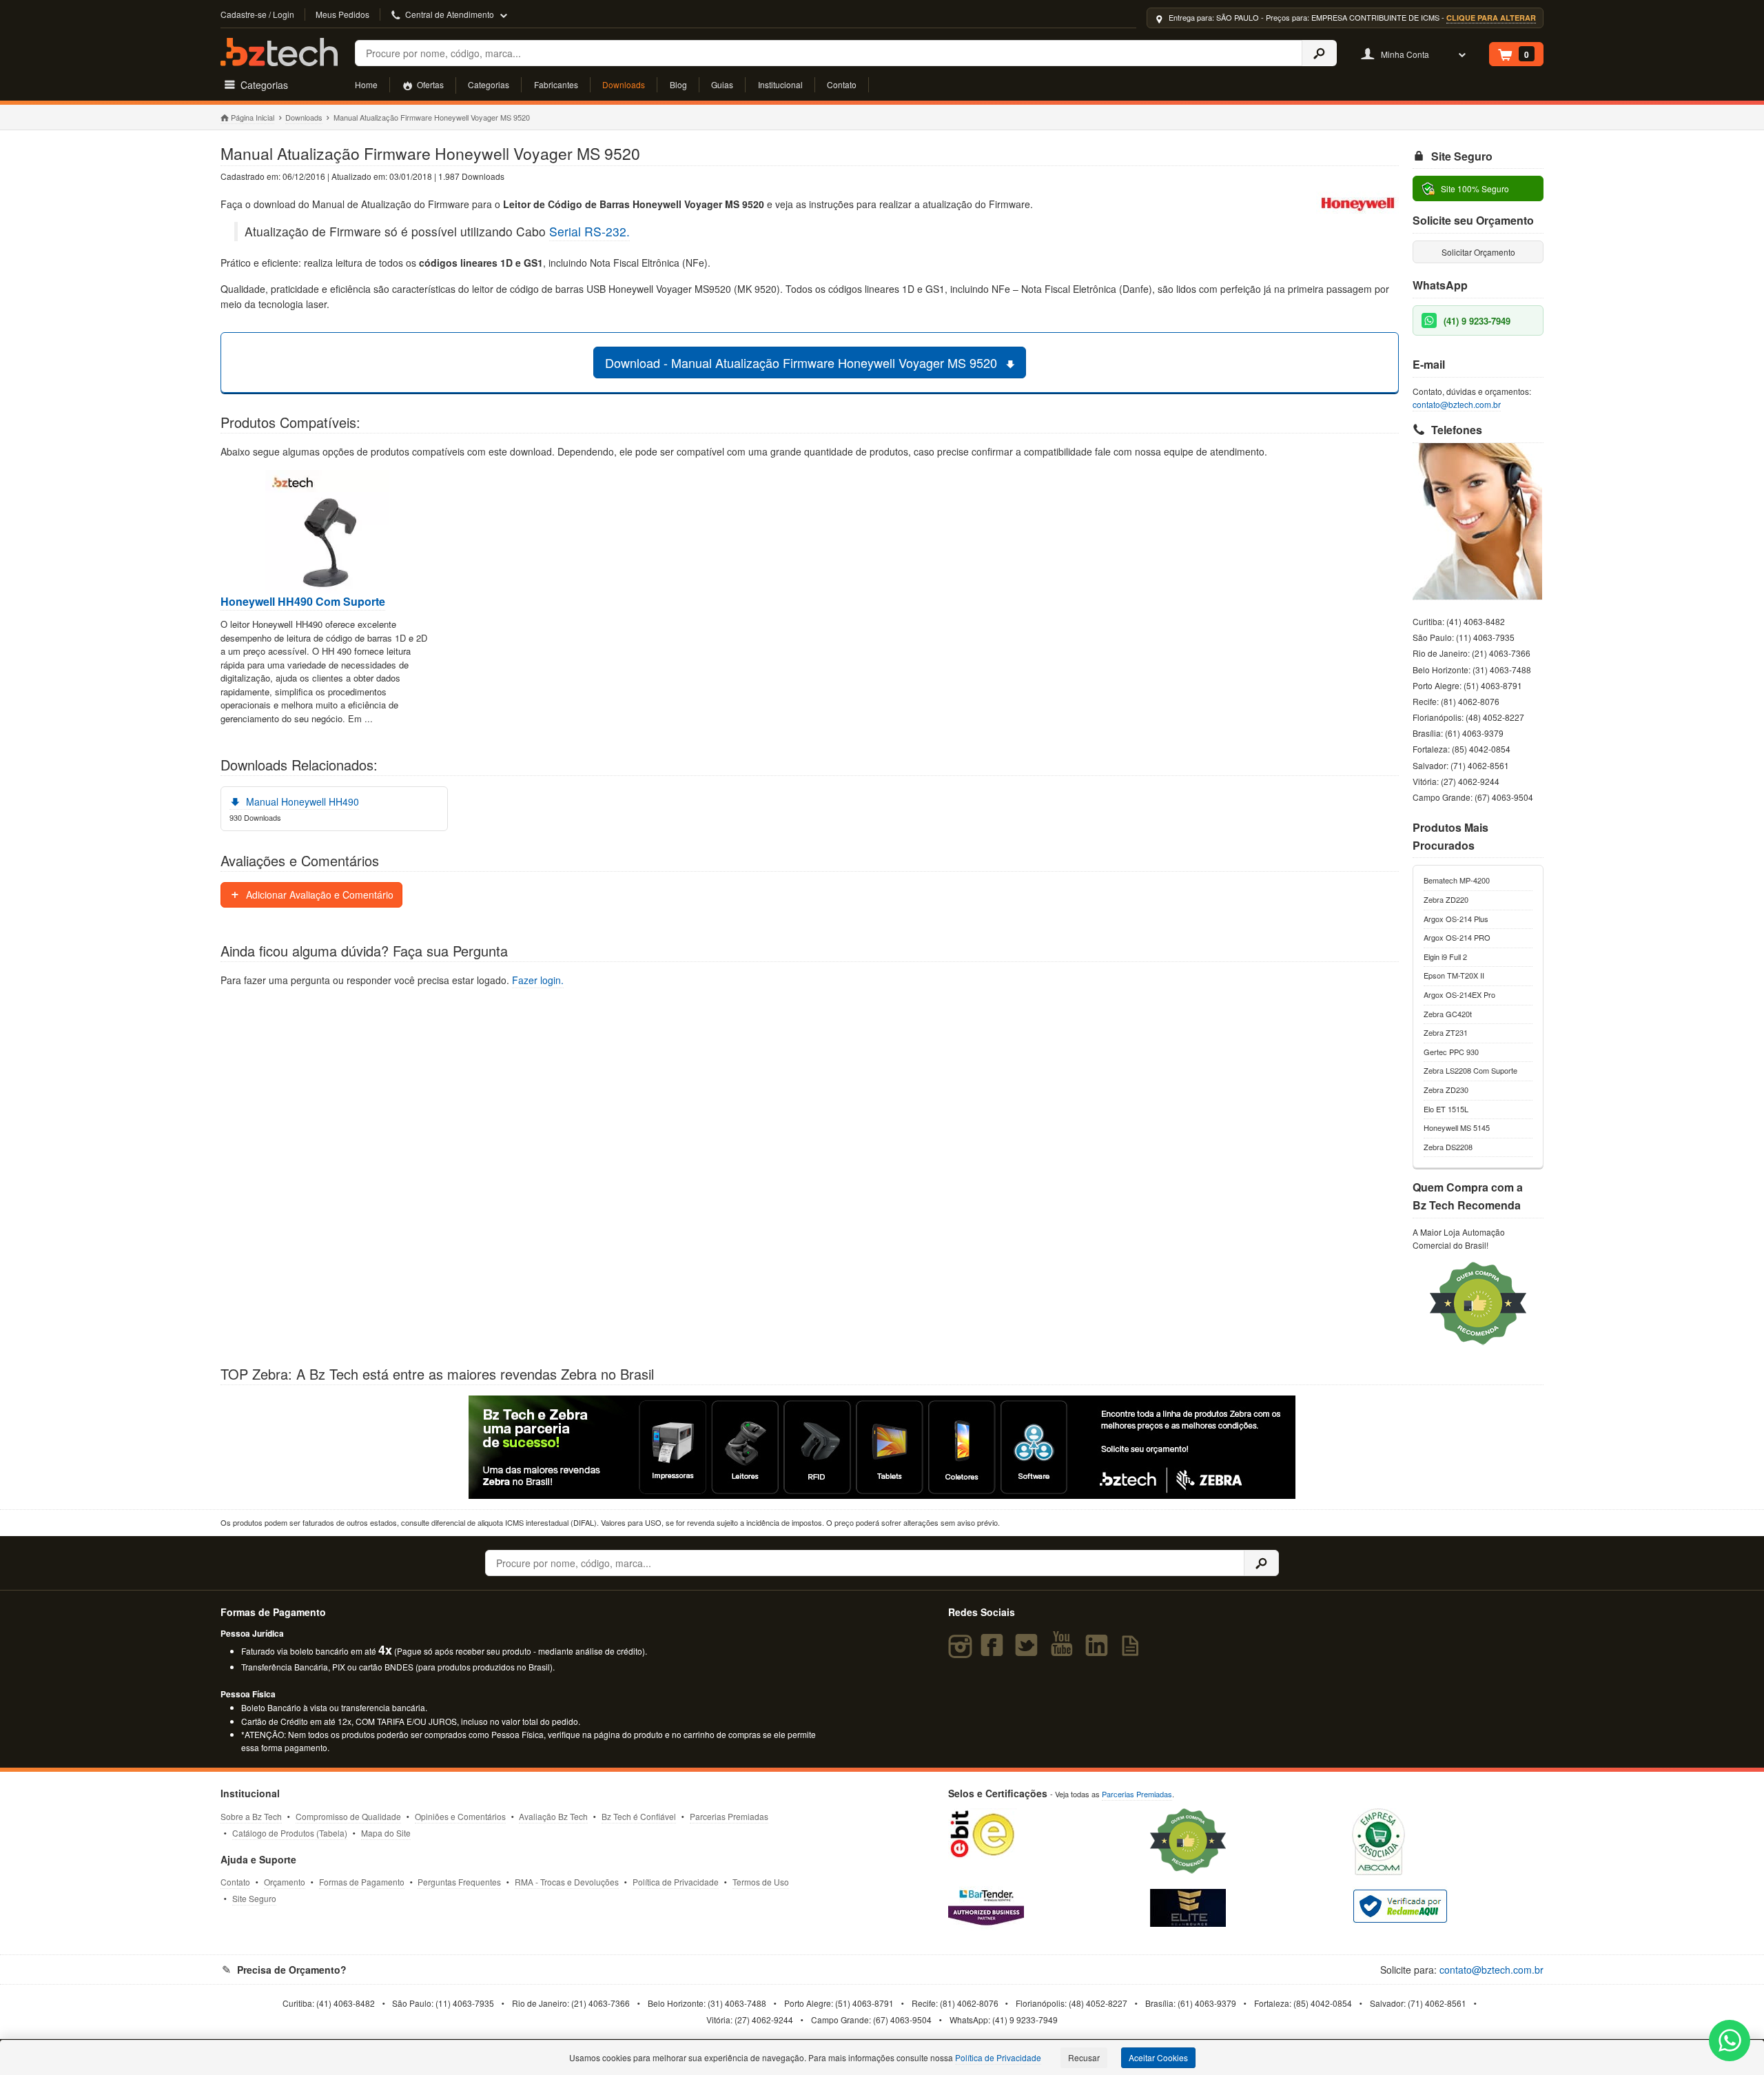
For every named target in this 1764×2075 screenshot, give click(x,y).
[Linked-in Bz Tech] (1099, 1651)
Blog (678, 84)
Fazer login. (538, 980)
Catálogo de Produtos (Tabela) (290, 1833)
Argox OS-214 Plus (1456, 919)
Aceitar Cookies (1158, 2057)
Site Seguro (254, 1898)
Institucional (780, 84)
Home (366, 84)
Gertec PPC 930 (1451, 1052)
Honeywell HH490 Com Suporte (303, 602)
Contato (842, 84)
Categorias (489, 84)
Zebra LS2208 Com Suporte (1470, 1070)
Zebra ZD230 (1446, 1090)
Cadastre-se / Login (257, 14)
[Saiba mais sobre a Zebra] (882, 1447)
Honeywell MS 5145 (1457, 1127)
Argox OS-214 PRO (1457, 937)
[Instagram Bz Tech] (962, 1651)
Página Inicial (253, 117)
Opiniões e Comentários (460, 1816)
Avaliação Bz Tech (553, 1816)
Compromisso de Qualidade (348, 1816)
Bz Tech (279, 52)
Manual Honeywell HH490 (301, 801)
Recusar (1084, 2057)
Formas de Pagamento (362, 1882)
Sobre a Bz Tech (251, 1816)
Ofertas (429, 84)
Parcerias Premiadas (729, 1816)
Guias (722, 84)
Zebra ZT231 (1446, 1032)
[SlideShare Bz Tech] (1133, 1651)
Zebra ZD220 (1446, 899)
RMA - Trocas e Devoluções (567, 1882)
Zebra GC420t (1448, 1014)
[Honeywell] (1357, 206)
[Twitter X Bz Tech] (1029, 1651)
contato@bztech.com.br (1457, 404)
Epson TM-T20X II (1454, 975)
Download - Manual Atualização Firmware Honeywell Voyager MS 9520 (803, 362)
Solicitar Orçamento (1478, 252)
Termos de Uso (761, 1882)
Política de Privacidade (676, 1882)
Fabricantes (556, 84)
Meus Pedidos (342, 14)
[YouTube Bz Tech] (1065, 1651)
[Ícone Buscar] (1319, 53)
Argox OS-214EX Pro (1459, 994)
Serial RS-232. (589, 231)
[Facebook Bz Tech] (995, 1651)
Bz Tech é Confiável (639, 1816)
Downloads (624, 84)
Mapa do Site (386, 1833)
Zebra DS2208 (1448, 1147)
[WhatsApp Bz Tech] (1730, 2042)
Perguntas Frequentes (459, 1882)
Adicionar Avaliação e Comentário (318, 895)
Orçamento (285, 1882)
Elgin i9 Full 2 (1445, 957)
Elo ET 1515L (1446, 1109)
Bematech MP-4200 (1457, 880)
